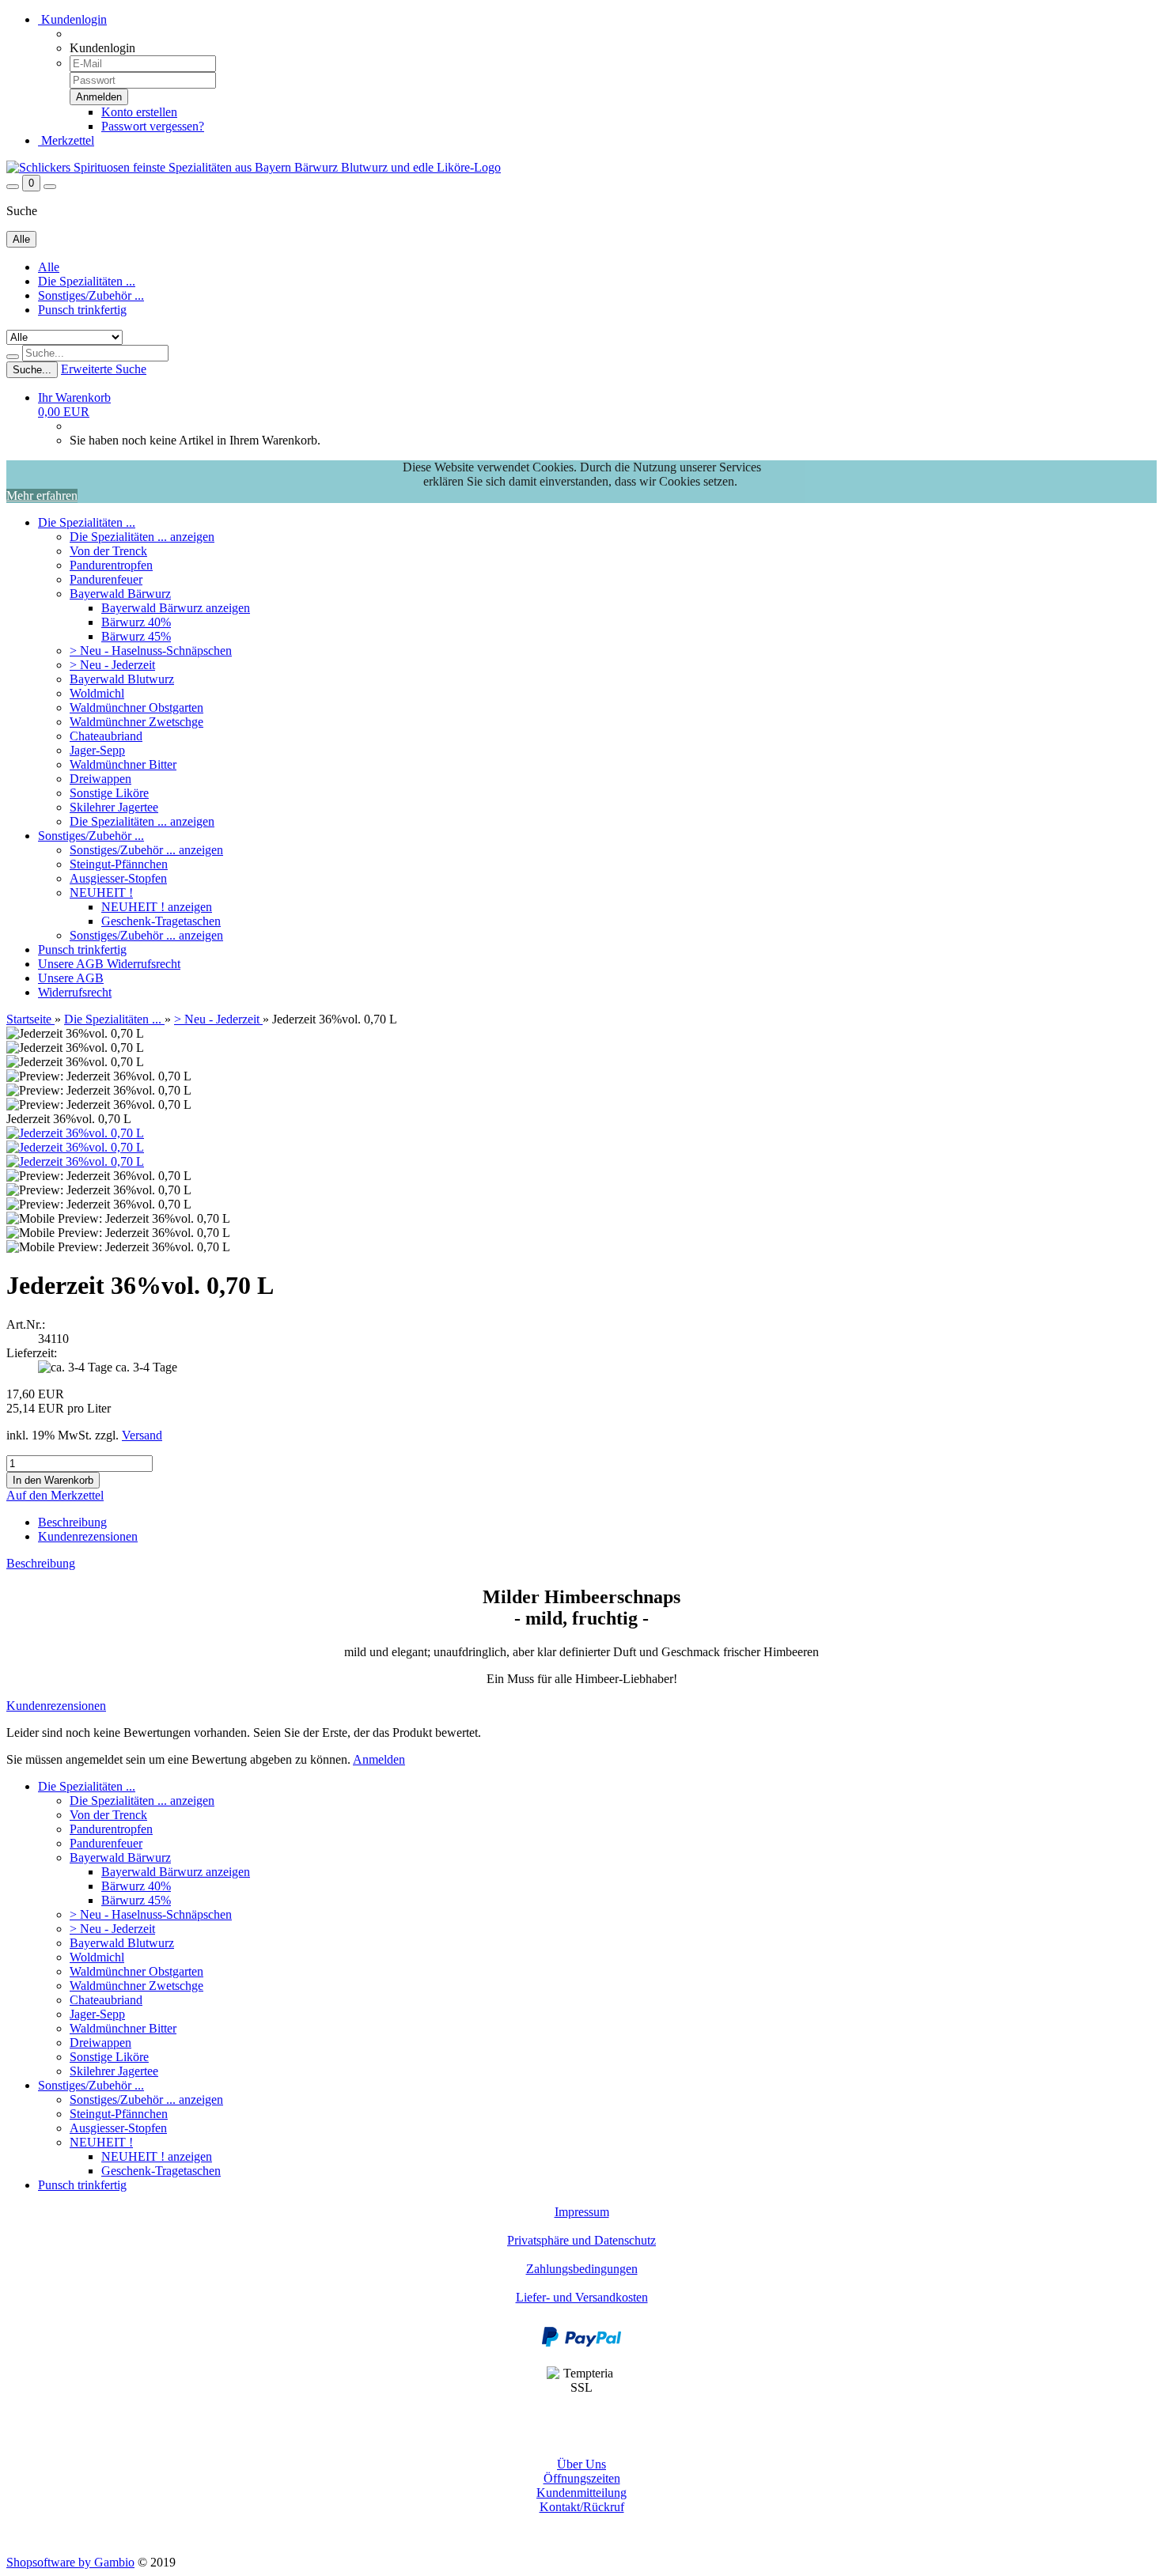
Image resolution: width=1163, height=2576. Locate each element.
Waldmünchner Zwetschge (136, 722)
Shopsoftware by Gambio (70, 2562)
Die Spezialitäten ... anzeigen (142, 537)
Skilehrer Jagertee (114, 807)
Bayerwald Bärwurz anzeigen (176, 608)
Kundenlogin (72, 19)
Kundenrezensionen (88, 1536)
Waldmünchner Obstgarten (136, 707)
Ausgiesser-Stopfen (118, 878)
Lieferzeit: (32, 1353)
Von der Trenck (108, 551)
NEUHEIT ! (101, 893)
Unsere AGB (72, 964)
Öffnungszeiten (582, 2478)
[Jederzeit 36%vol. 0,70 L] (75, 1133)
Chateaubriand (106, 736)
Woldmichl (97, 693)
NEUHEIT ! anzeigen (157, 907)
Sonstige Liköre (109, 793)
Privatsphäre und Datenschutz (581, 2240)
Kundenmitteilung (581, 2493)
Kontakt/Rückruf (582, 2507)
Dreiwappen (100, 779)
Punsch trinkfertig (82, 310)
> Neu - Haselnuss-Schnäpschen (151, 651)
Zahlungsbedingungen (582, 2269)
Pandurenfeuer (106, 579)
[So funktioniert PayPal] (581, 2343)
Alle (49, 267)
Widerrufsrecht (144, 964)
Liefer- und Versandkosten (582, 2297)
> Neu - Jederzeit (112, 665)
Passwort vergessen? (153, 126)
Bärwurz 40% (136, 622)
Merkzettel (66, 140)
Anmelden (379, 1759)
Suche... (32, 370)
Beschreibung (72, 1522)
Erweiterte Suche (104, 369)
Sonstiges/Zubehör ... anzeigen (146, 850)
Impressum (582, 2212)
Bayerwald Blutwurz (122, 679)
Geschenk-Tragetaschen (161, 921)
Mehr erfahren (42, 496)
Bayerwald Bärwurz (120, 594)
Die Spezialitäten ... (87, 281)
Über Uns (581, 2464)
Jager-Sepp (97, 750)
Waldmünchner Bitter (123, 764)
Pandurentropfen (111, 565)
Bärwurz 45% (136, 636)
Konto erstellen (139, 112)
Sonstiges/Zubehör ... (91, 295)
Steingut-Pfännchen (119, 864)
